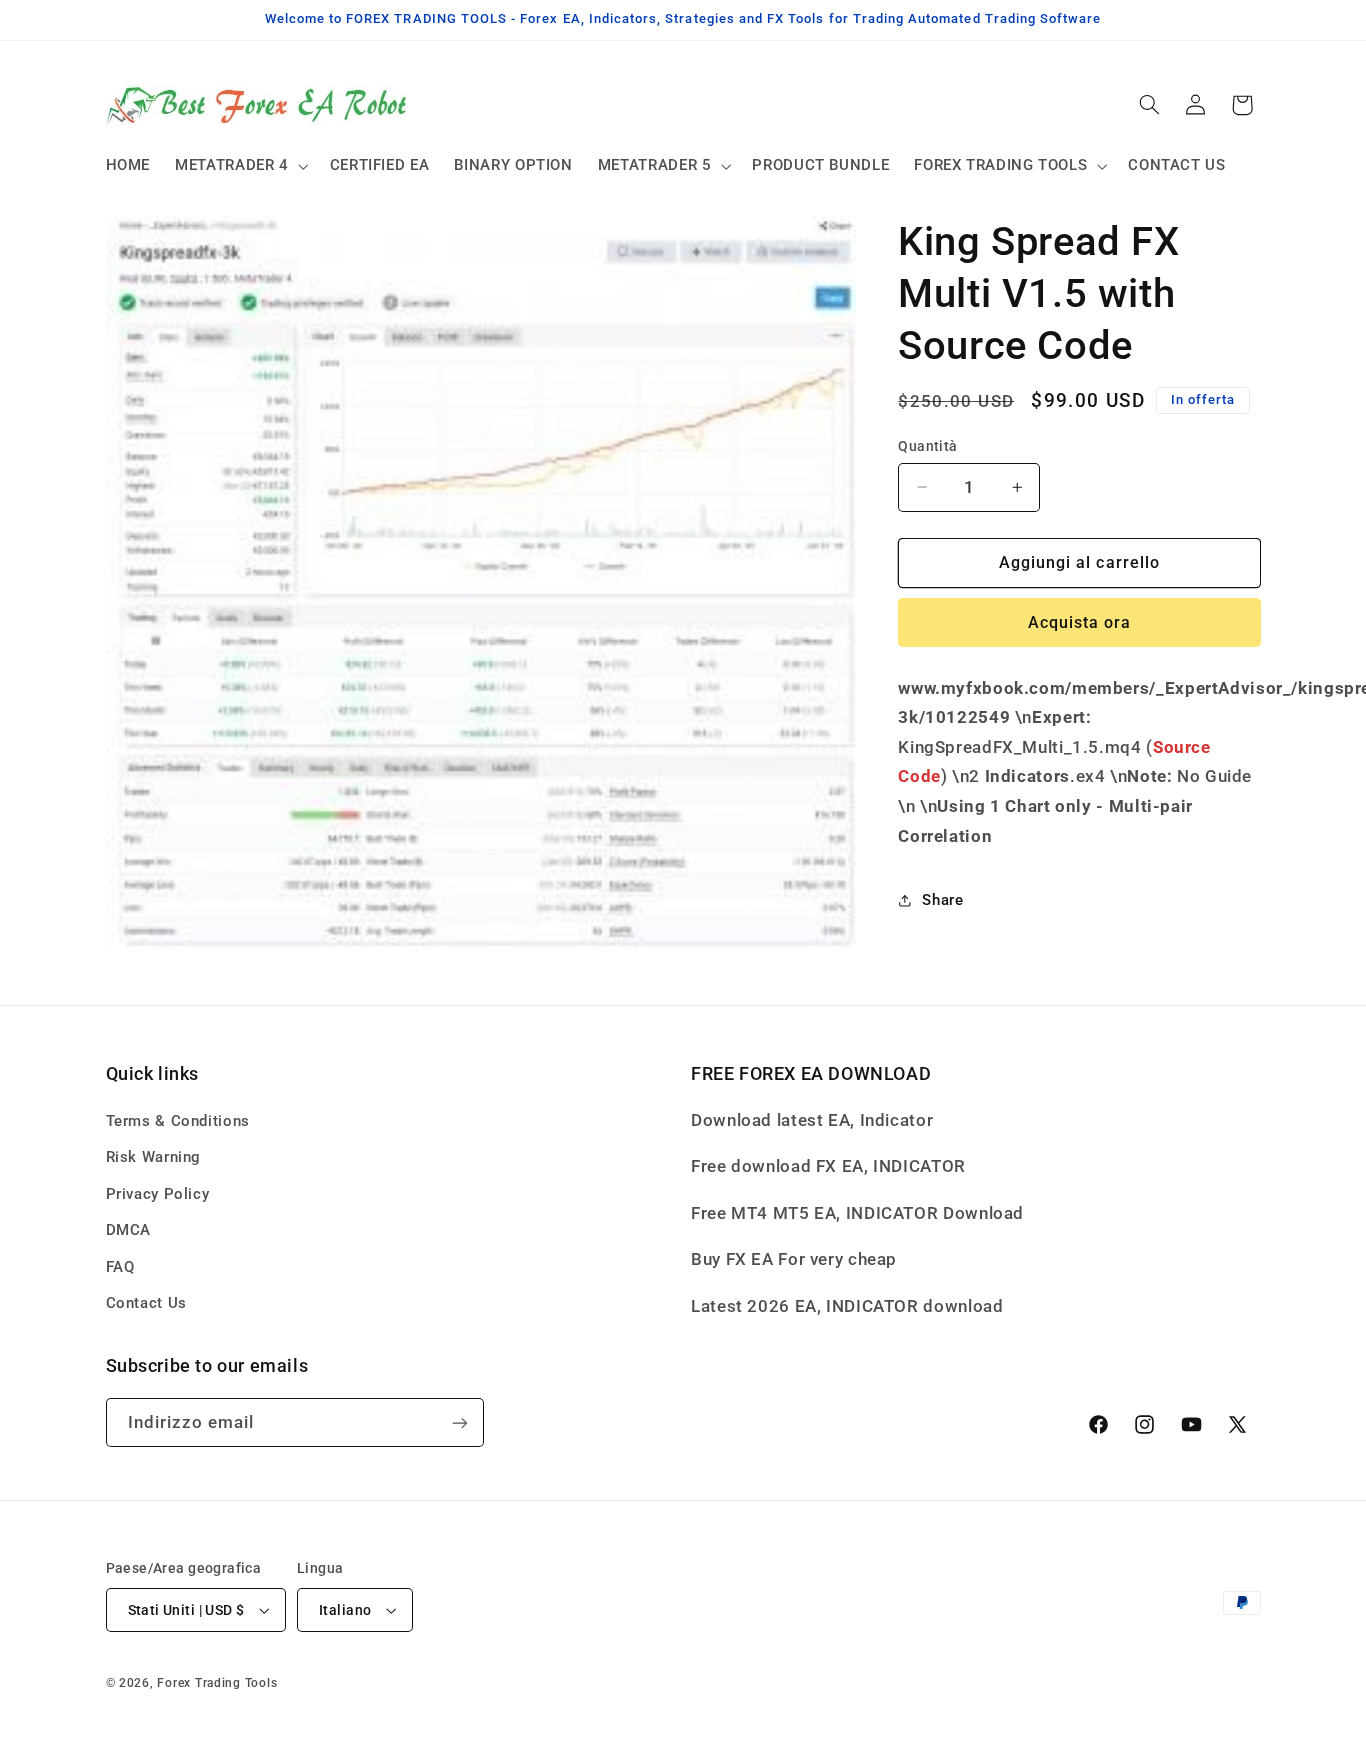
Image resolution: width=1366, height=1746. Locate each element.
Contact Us (146, 1303)
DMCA (129, 1230)
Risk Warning (154, 1157)
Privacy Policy (158, 1194)
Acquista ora (1080, 622)
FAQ (120, 1267)
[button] (240, 166)
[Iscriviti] (459, 1422)
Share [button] (942, 900)
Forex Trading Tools (217, 1683)
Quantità (927, 446)
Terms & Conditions (178, 1121)
